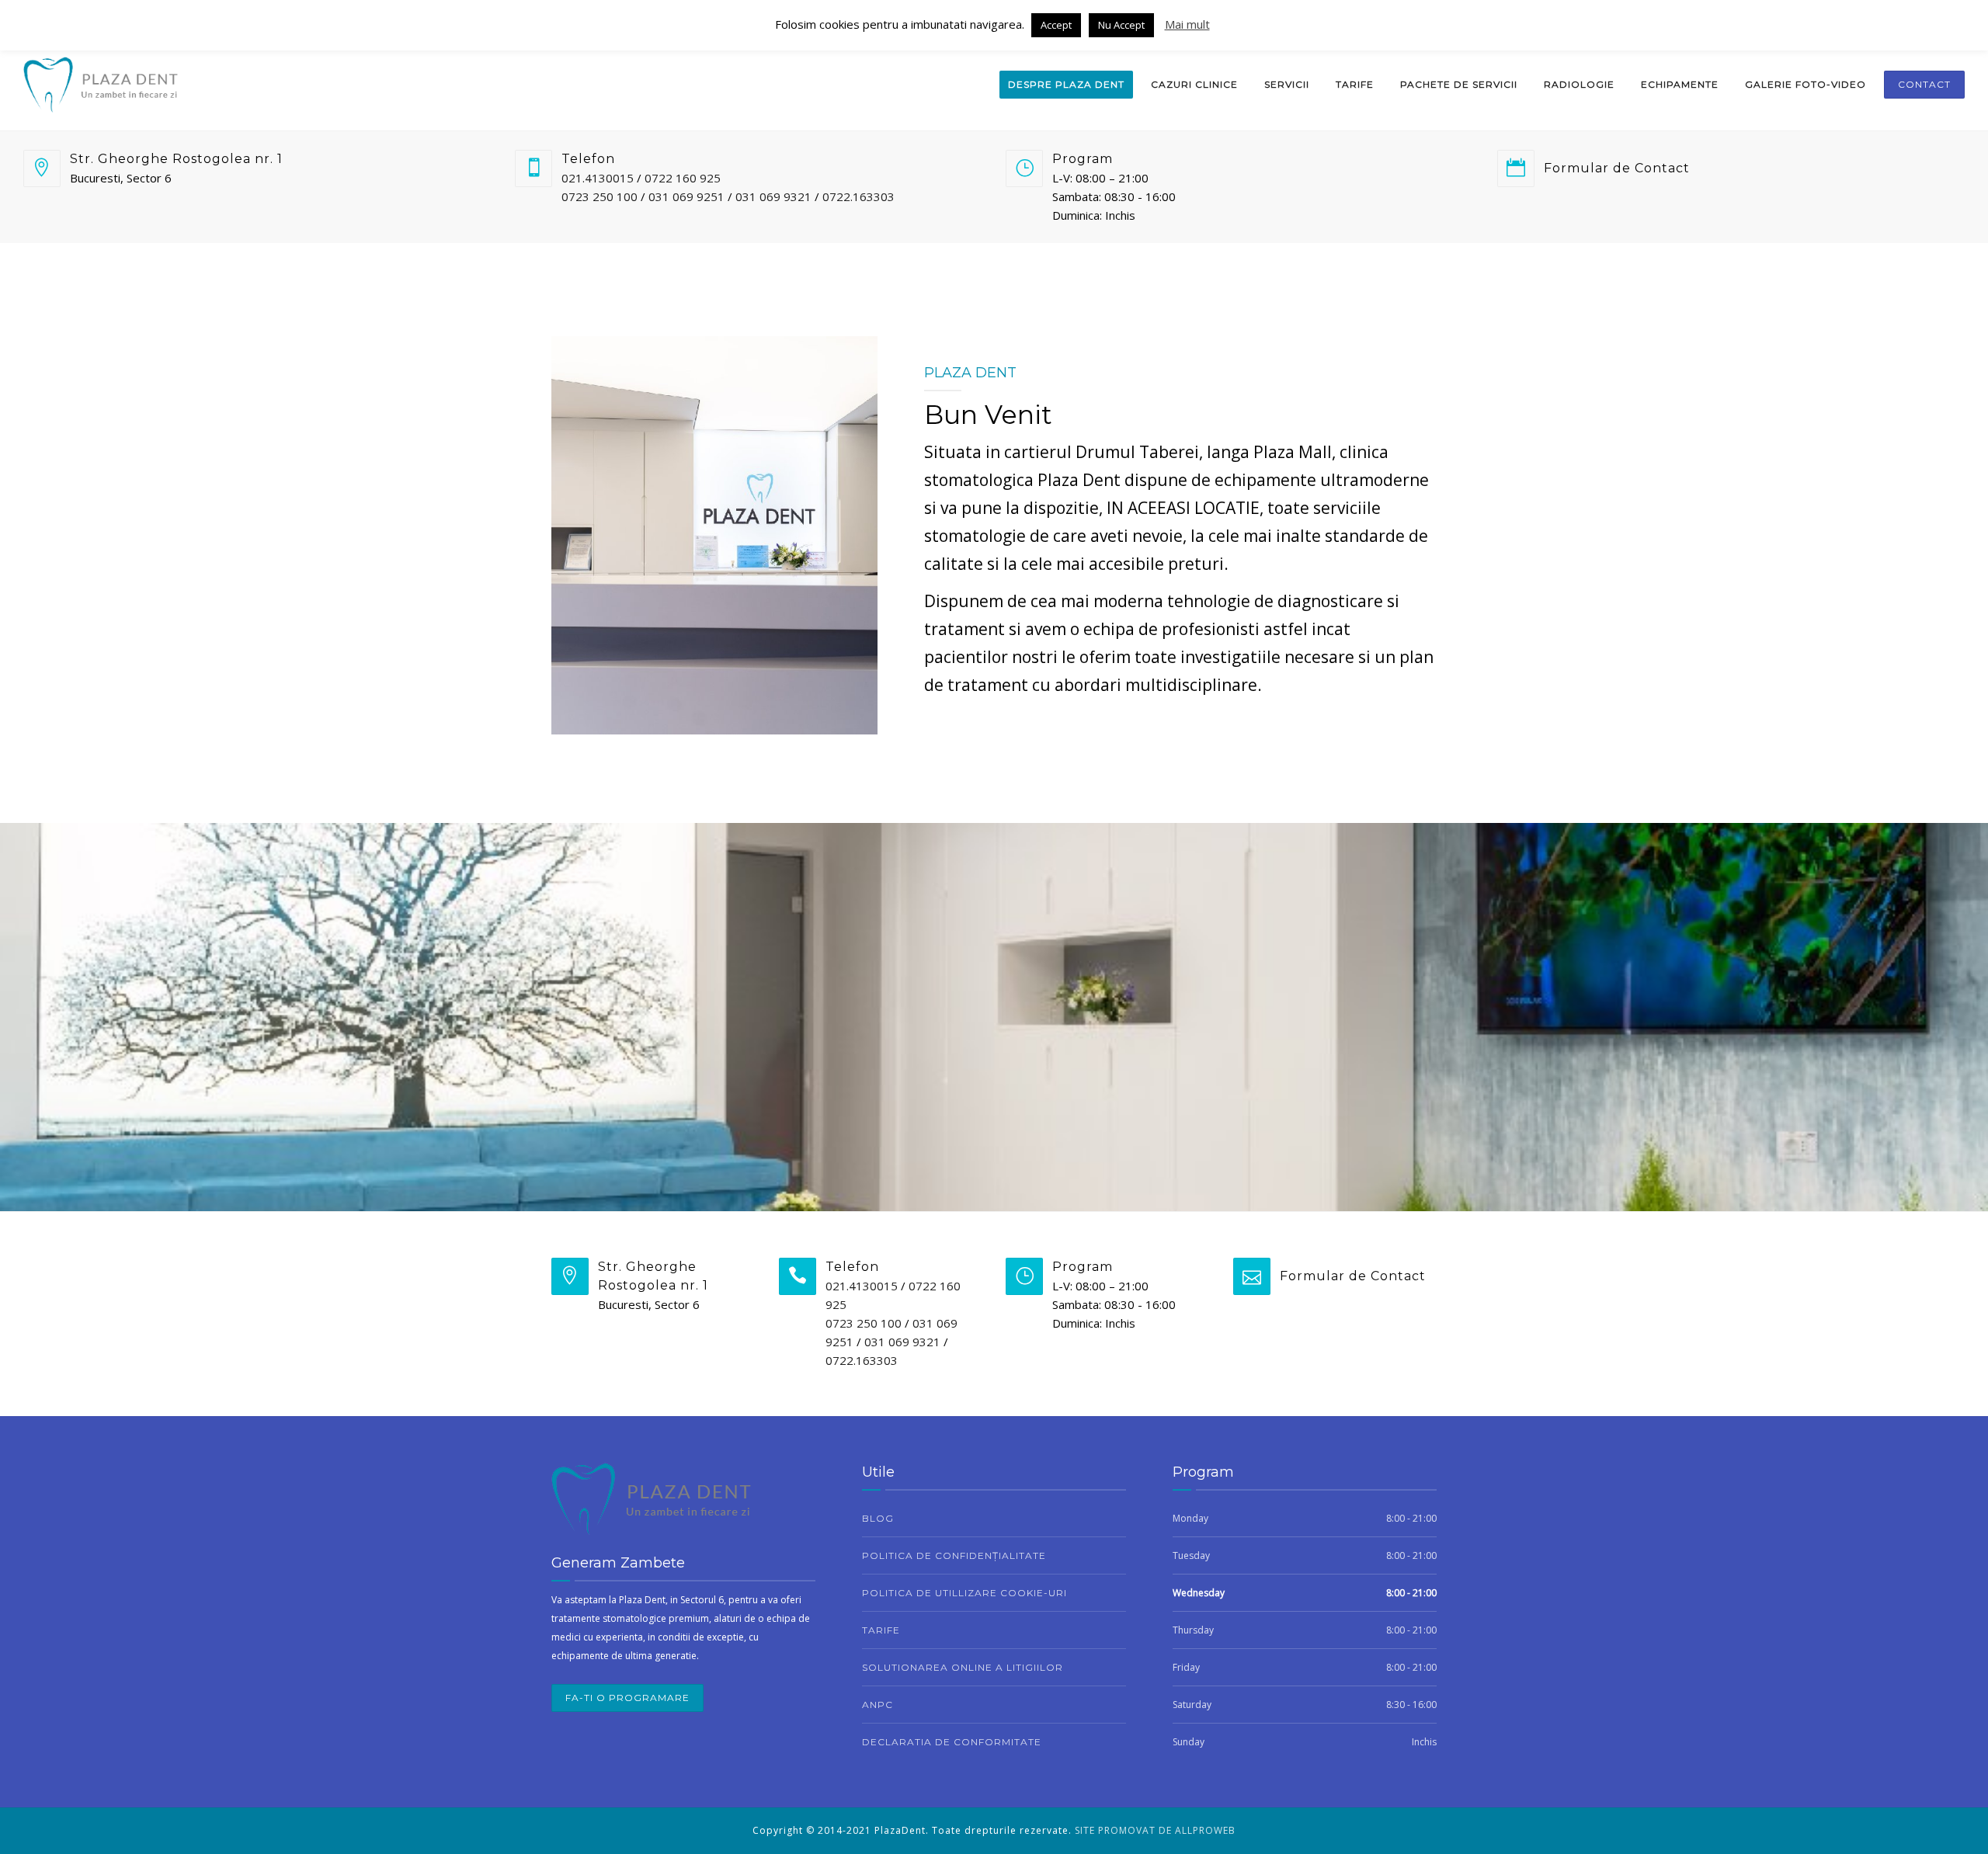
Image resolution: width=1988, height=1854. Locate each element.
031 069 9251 (686, 196)
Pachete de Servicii (1459, 84)
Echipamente (1680, 84)
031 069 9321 (773, 196)
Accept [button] (1056, 25)
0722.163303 (858, 196)
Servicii (1287, 84)
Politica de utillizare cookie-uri (964, 1593)
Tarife (1355, 84)
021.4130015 (598, 178)
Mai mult (1187, 24)
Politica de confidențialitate (954, 1555)
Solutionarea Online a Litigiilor (963, 1667)
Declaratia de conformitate (952, 1742)
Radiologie (1579, 84)
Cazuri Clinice (1194, 84)
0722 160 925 (683, 178)
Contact (1924, 84)
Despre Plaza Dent (1066, 84)
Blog (878, 1518)
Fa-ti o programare (627, 1698)
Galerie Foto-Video (1806, 84)
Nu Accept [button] (1121, 25)
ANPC (878, 1705)
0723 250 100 (600, 196)
